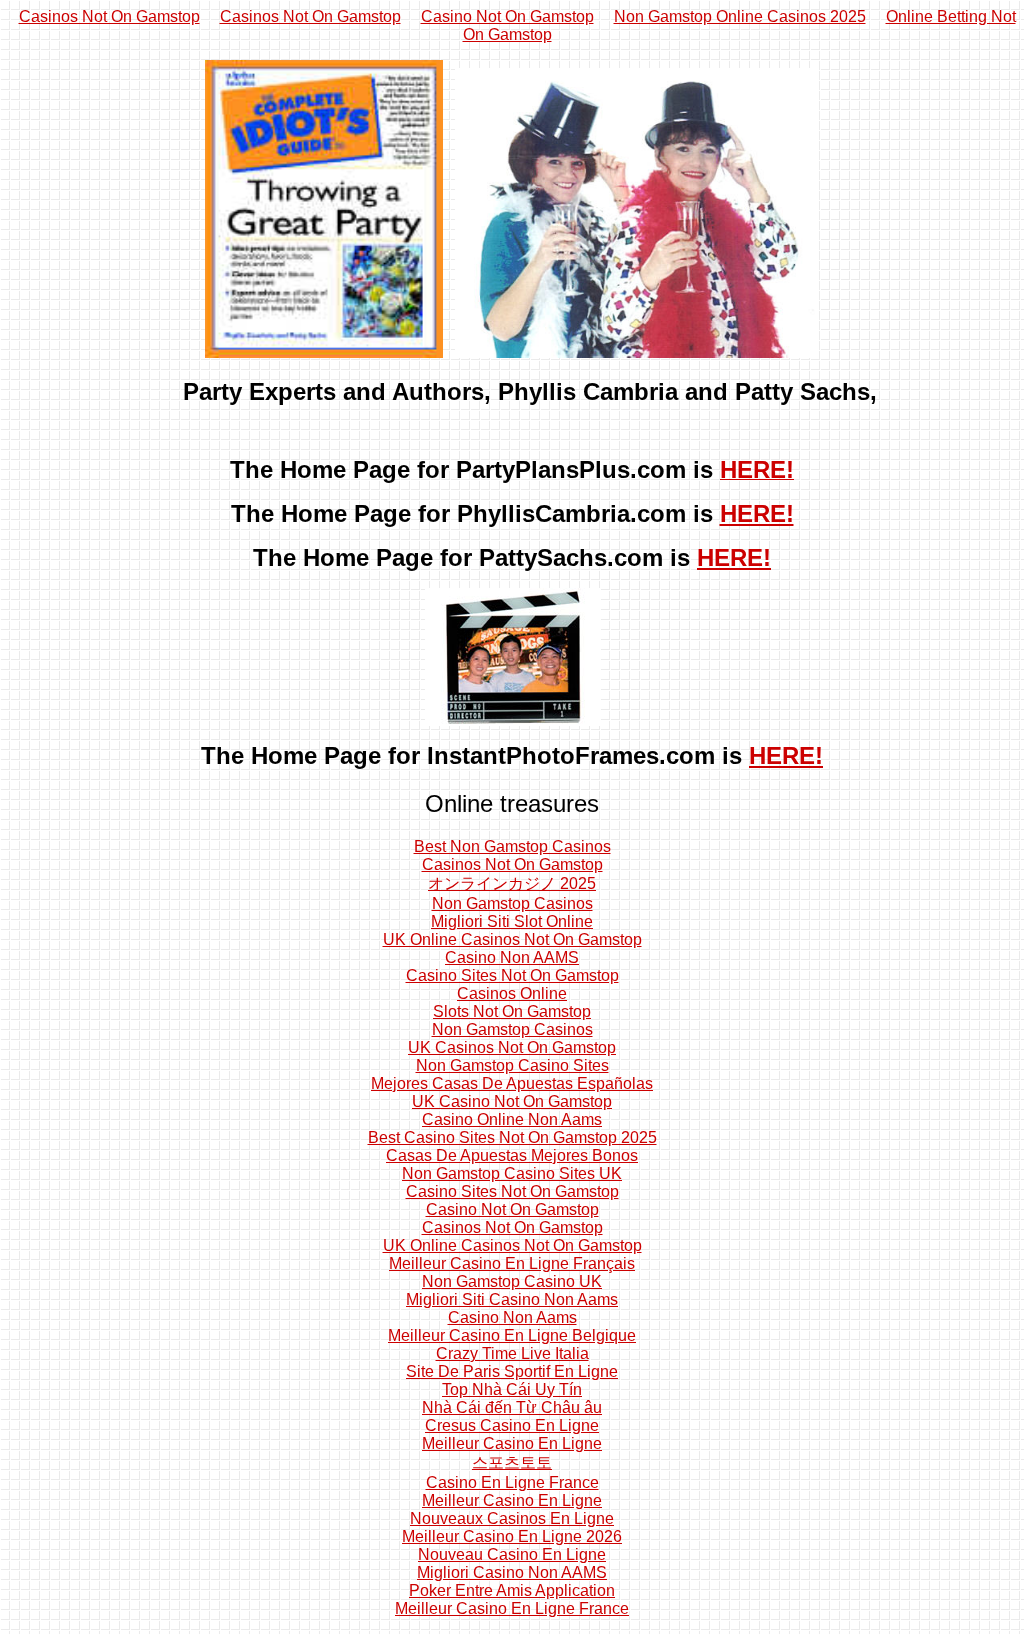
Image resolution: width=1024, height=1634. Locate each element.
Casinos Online (512, 993)
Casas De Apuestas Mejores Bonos (512, 1155)
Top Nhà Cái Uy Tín (512, 1389)
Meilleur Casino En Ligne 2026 (512, 1536)
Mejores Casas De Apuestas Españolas (512, 1083)
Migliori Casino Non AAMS (512, 1572)
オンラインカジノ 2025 (512, 883)
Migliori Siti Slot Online (512, 921)
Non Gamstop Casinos (512, 903)
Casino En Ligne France (512, 1482)
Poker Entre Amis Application (512, 1590)
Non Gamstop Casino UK (512, 1281)
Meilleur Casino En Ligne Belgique (512, 1335)
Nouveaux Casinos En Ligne (512, 1518)
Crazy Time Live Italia (512, 1353)
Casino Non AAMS (512, 957)
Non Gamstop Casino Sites (512, 1065)
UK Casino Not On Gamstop (512, 1101)
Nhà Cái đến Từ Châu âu (512, 1407)
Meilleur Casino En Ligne (512, 1443)
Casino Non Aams (512, 1317)
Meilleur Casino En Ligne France (512, 1608)
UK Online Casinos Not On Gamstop (512, 939)
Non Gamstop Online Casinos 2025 (740, 16)
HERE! (757, 513)
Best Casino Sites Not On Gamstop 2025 (512, 1137)
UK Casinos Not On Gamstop (512, 1047)
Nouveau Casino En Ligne (512, 1554)
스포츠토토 (512, 1462)
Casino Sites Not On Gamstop (512, 975)
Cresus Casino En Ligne (512, 1425)
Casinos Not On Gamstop (109, 16)
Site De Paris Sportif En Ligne (512, 1371)
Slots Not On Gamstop (512, 1011)
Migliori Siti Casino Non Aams (512, 1299)
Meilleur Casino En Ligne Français (512, 1263)
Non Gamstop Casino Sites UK (512, 1173)
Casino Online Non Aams (512, 1119)
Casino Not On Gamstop (507, 16)
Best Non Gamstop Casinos (512, 846)
